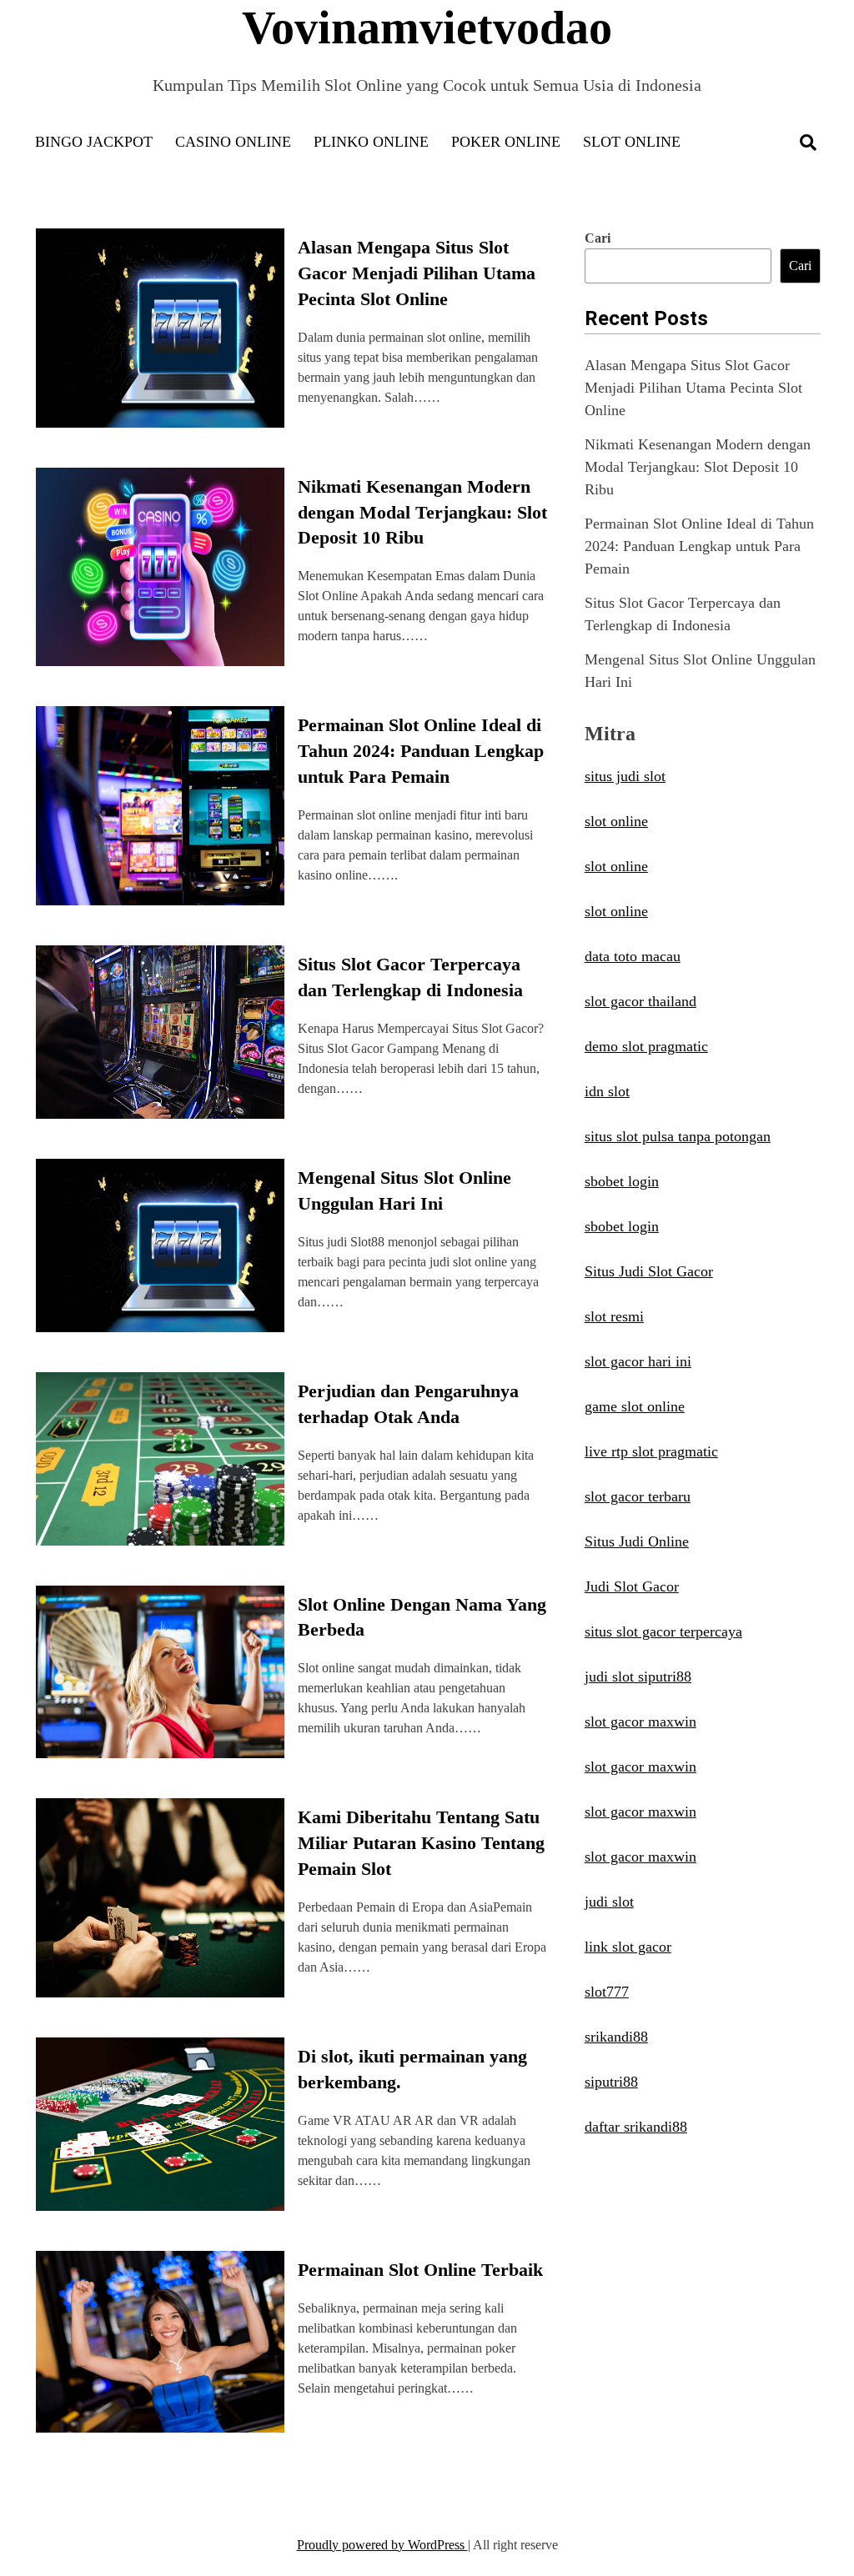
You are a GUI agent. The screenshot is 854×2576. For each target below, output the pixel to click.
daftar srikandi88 (636, 2127)
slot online (616, 821)
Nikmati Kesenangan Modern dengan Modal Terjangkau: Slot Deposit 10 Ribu (422, 512)
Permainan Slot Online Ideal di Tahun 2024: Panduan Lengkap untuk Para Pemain (421, 751)
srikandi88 (616, 2037)
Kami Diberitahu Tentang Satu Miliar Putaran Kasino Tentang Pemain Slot (421, 1843)
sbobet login (622, 1181)
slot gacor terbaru (638, 1496)
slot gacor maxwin (640, 1722)
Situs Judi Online (637, 1541)
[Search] (808, 143)
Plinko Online (371, 142)
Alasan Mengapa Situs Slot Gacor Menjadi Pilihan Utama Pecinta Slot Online (417, 273)
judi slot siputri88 (638, 1676)
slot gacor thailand (640, 1001)
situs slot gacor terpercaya (663, 1631)
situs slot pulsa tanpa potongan (678, 1136)
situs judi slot (625, 776)
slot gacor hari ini (638, 1361)
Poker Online (506, 142)
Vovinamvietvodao (427, 28)
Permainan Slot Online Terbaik (420, 2270)
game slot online (635, 1406)
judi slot (609, 1902)
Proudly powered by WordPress (382, 2545)
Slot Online (632, 142)
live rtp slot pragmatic (651, 1451)
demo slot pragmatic (646, 1046)
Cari (598, 238)
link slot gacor (628, 1947)
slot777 (607, 1992)
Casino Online (233, 142)
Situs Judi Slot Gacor (649, 1271)
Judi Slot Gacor (632, 1586)
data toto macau (633, 956)
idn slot (607, 1091)
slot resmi (614, 1316)
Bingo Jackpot (94, 142)
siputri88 (611, 2082)
